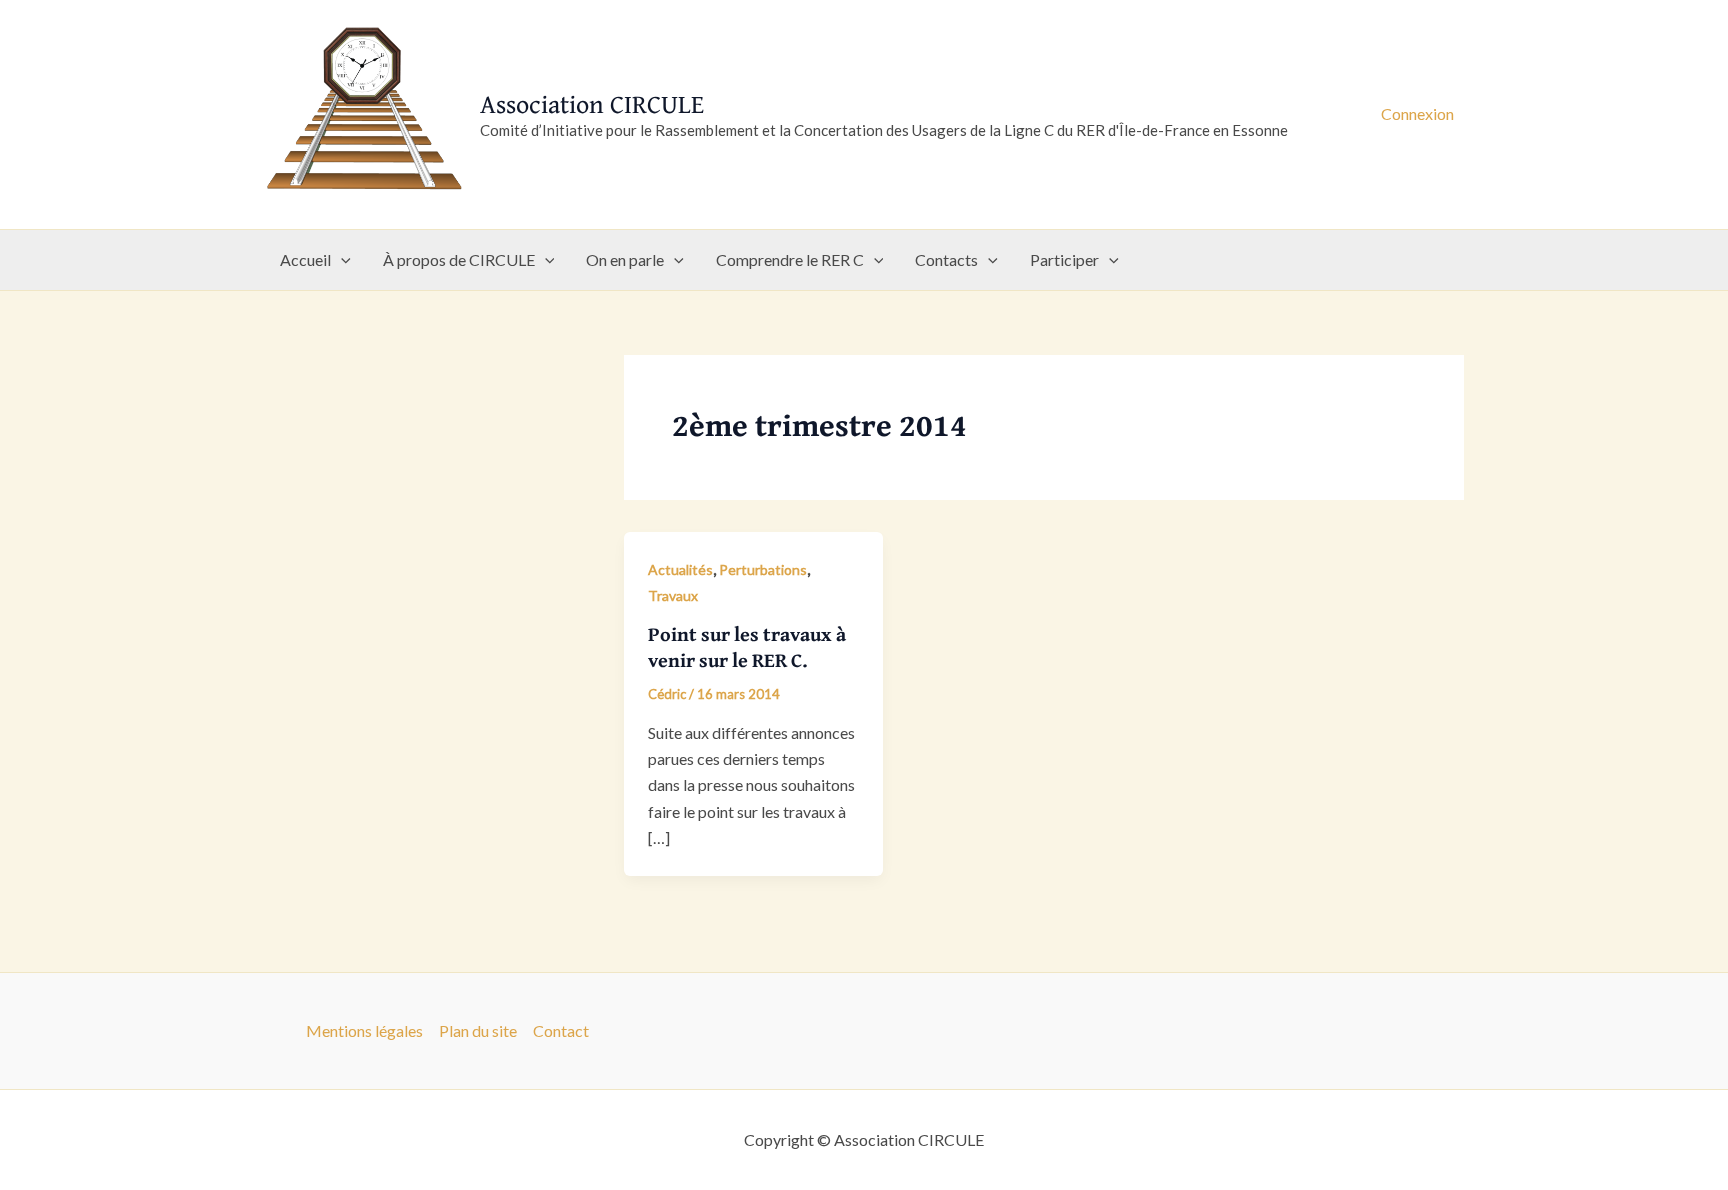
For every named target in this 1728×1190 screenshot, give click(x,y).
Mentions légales (364, 1030)
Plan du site (478, 1030)
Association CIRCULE (592, 103)
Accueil (305, 259)
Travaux (673, 595)
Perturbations (763, 569)
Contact (561, 1030)
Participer (1064, 259)
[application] (341, 260)
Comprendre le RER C (790, 259)
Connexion (1417, 113)
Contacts (946, 259)
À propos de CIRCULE (459, 259)
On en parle (625, 259)
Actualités (680, 569)
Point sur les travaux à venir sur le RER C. (747, 646)
